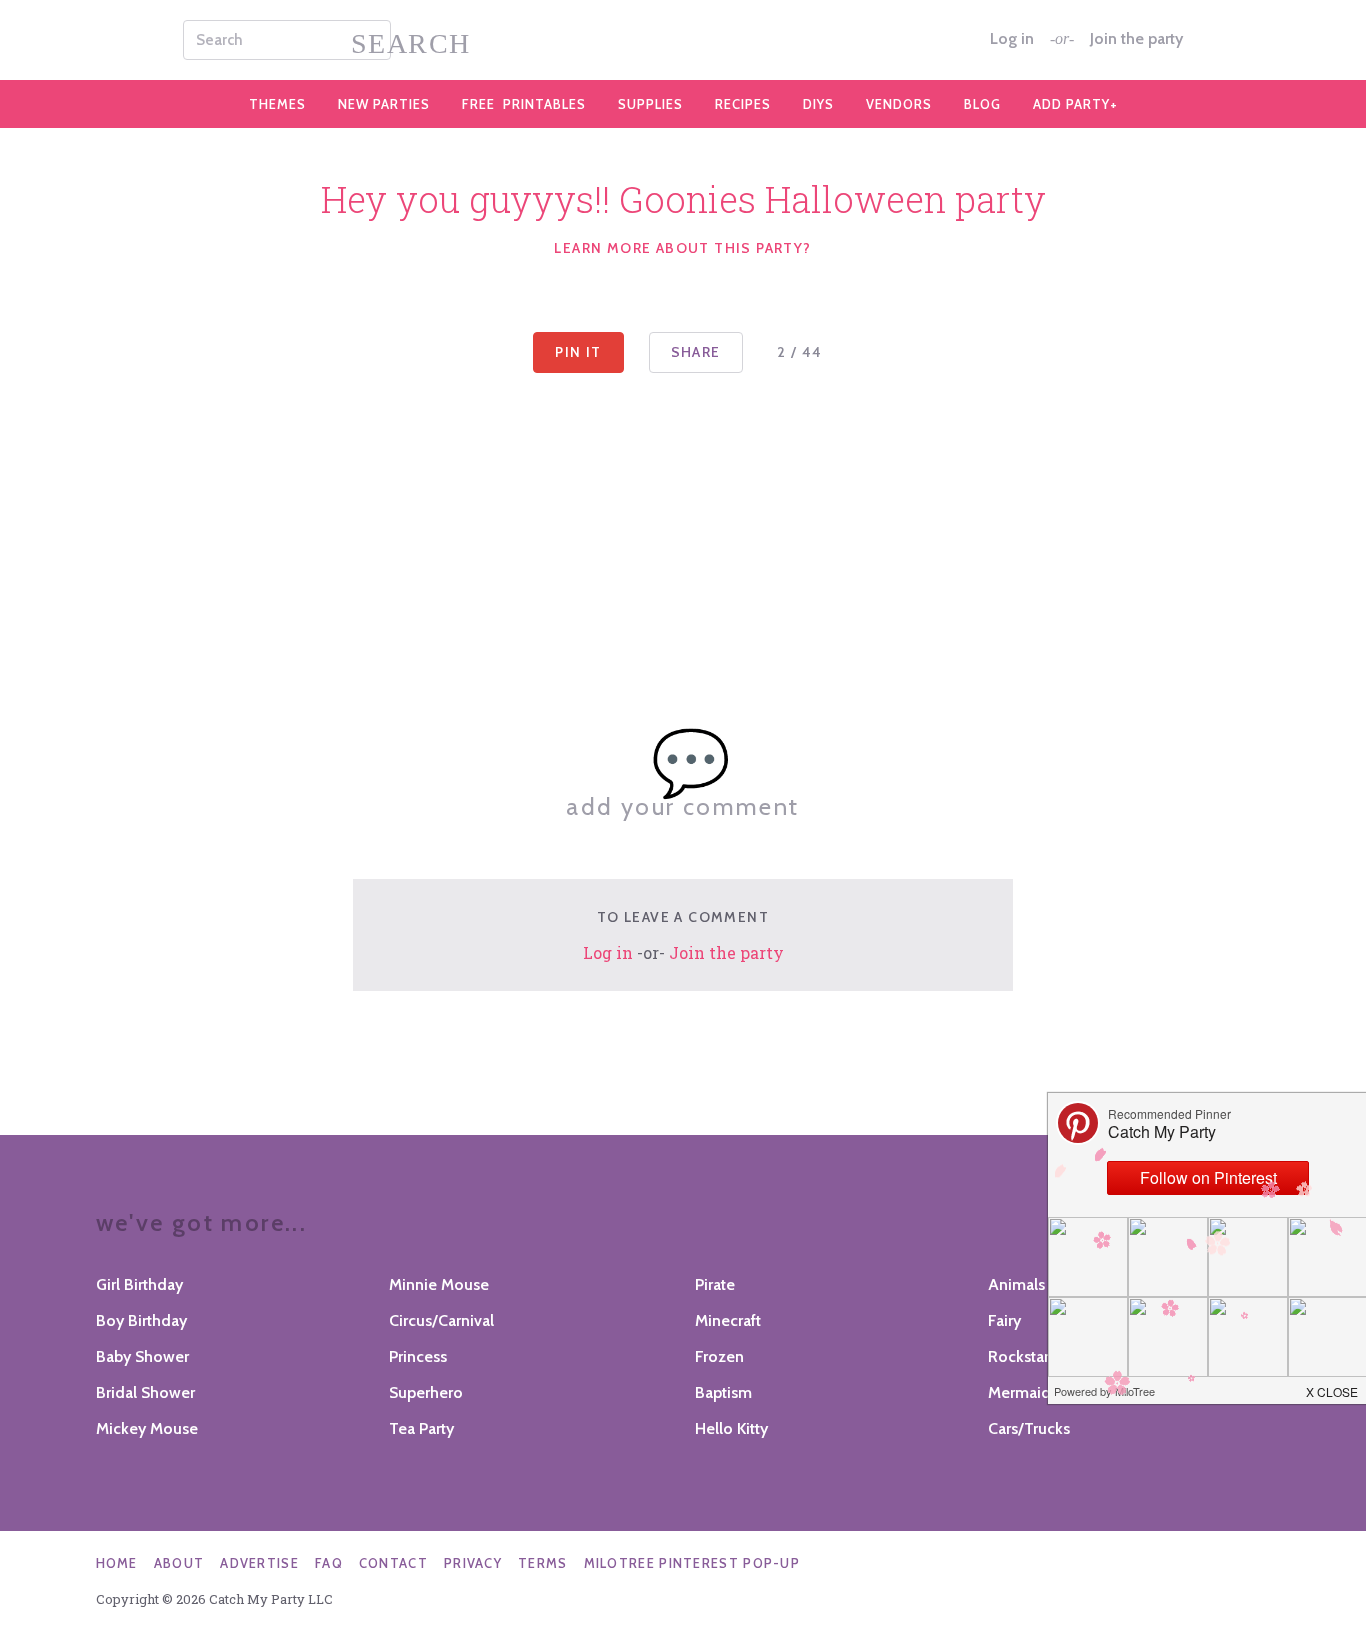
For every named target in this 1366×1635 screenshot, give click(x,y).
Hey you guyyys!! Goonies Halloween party (683, 199)
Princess (418, 1356)
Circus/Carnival (441, 1320)
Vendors (899, 104)
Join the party (1136, 39)
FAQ (329, 1563)
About (179, 1563)
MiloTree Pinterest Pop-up (692, 1563)
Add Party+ (1075, 104)
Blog (982, 104)
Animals (1016, 1284)
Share (696, 352)
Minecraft (728, 1320)
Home (117, 1563)
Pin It (578, 352)
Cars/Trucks (1029, 1428)
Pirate (715, 1284)
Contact (393, 1563)
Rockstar (1018, 1356)
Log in (1012, 39)
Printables (524, 104)
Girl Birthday (139, 1284)
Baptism (723, 1392)
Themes (277, 104)
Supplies (650, 104)
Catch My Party (683, 40)
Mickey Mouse (147, 1428)
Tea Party (421, 1428)
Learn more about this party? (682, 248)
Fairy (1004, 1320)
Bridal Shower (145, 1392)
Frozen (719, 1356)
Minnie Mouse (439, 1284)
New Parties (384, 104)
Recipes (743, 104)
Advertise (259, 1563)
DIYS (818, 104)
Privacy (473, 1563)
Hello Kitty (731, 1428)
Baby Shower (142, 1356)
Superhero (426, 1392)
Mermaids (1023, 1392)
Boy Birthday (141, 1320)
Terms (543, 1563)
